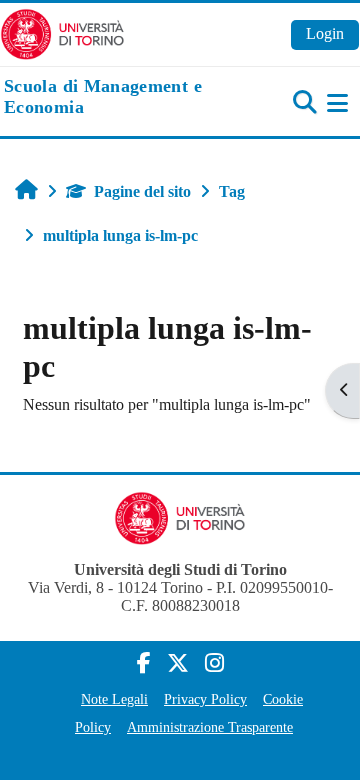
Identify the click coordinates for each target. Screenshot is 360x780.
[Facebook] (144, 663)
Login (325, 33)
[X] (178, 663)
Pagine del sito (142, 191)
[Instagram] (214, 663)
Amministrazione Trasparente (210, 727)
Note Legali (114, 699)
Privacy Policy (205, 699)
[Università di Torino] (62, 32)
